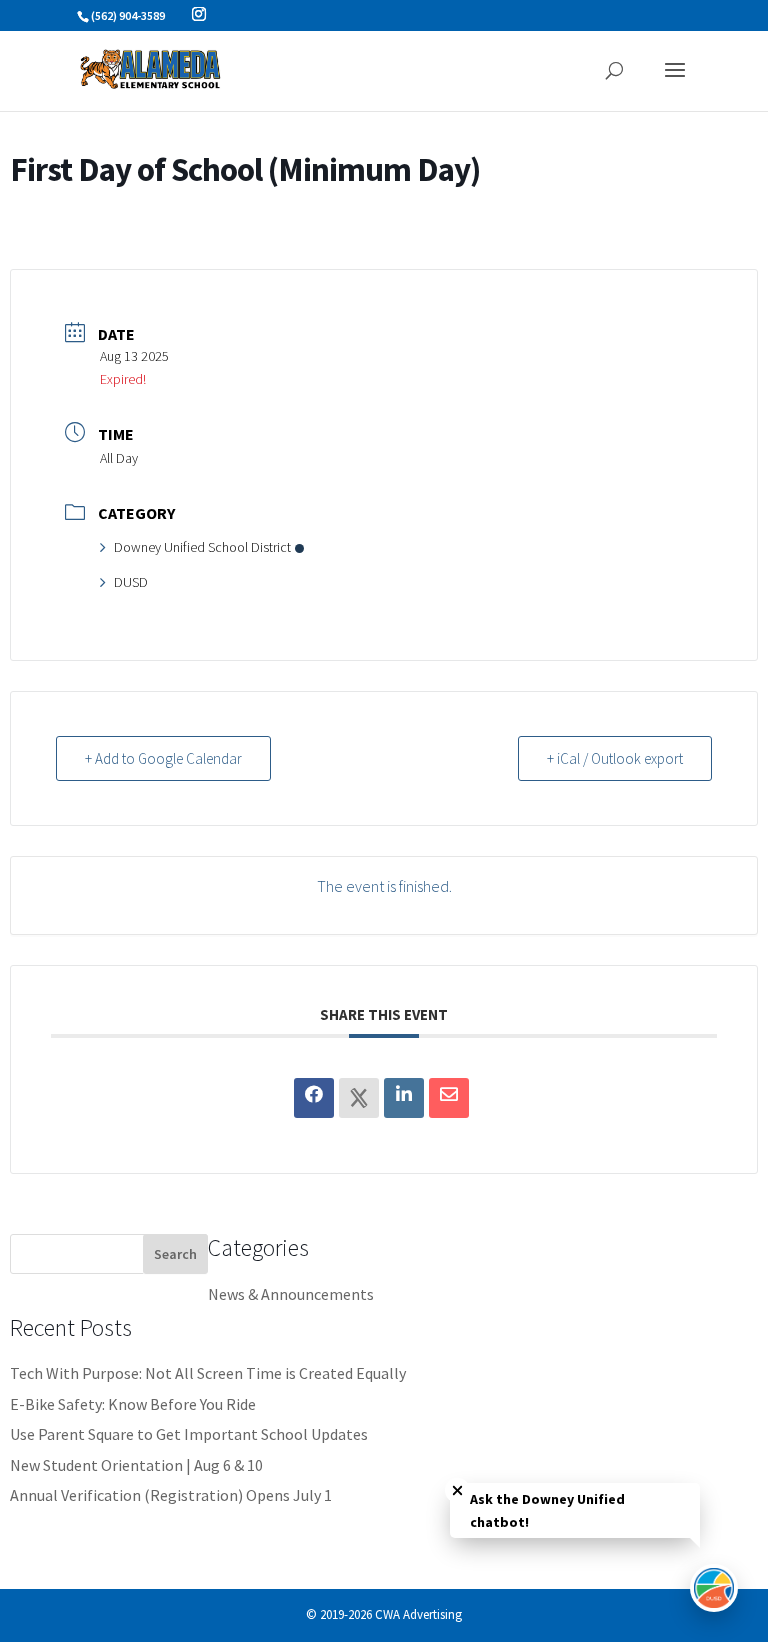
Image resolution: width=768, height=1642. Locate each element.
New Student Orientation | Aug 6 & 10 (136, 1465)
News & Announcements (291, 1294)
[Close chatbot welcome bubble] (457, 1490)
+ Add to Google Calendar (163, 758)
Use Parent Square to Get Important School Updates (189, 1434)
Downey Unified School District (202, 547)
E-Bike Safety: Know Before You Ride (133, 1404)
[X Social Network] (359, 1098)
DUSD (131, 582)
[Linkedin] (404, 1098)
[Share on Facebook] (314, 1098)
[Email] (449, 1098)
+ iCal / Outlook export (615, 758)
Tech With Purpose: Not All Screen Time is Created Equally (208, 1373)
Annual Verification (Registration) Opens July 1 (171, 1495)
